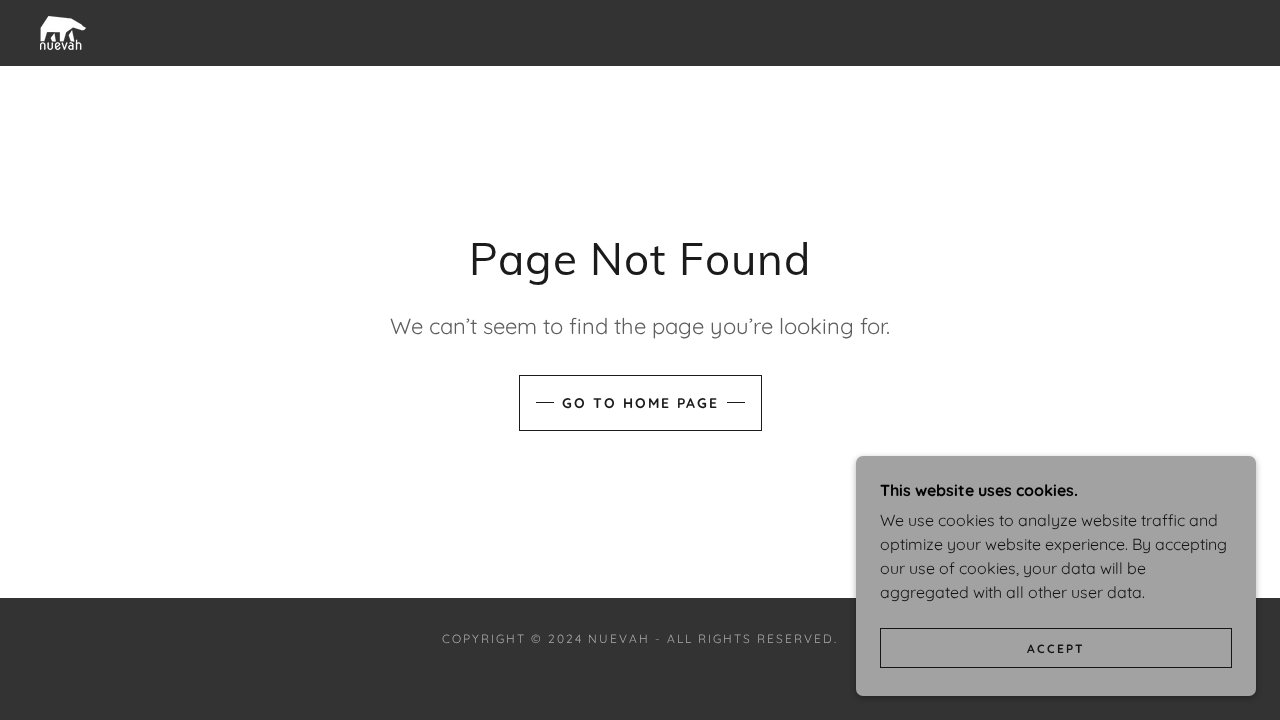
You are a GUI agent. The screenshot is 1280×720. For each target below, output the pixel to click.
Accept (1056, 648)
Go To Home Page (640, 403)
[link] (63, 31)
